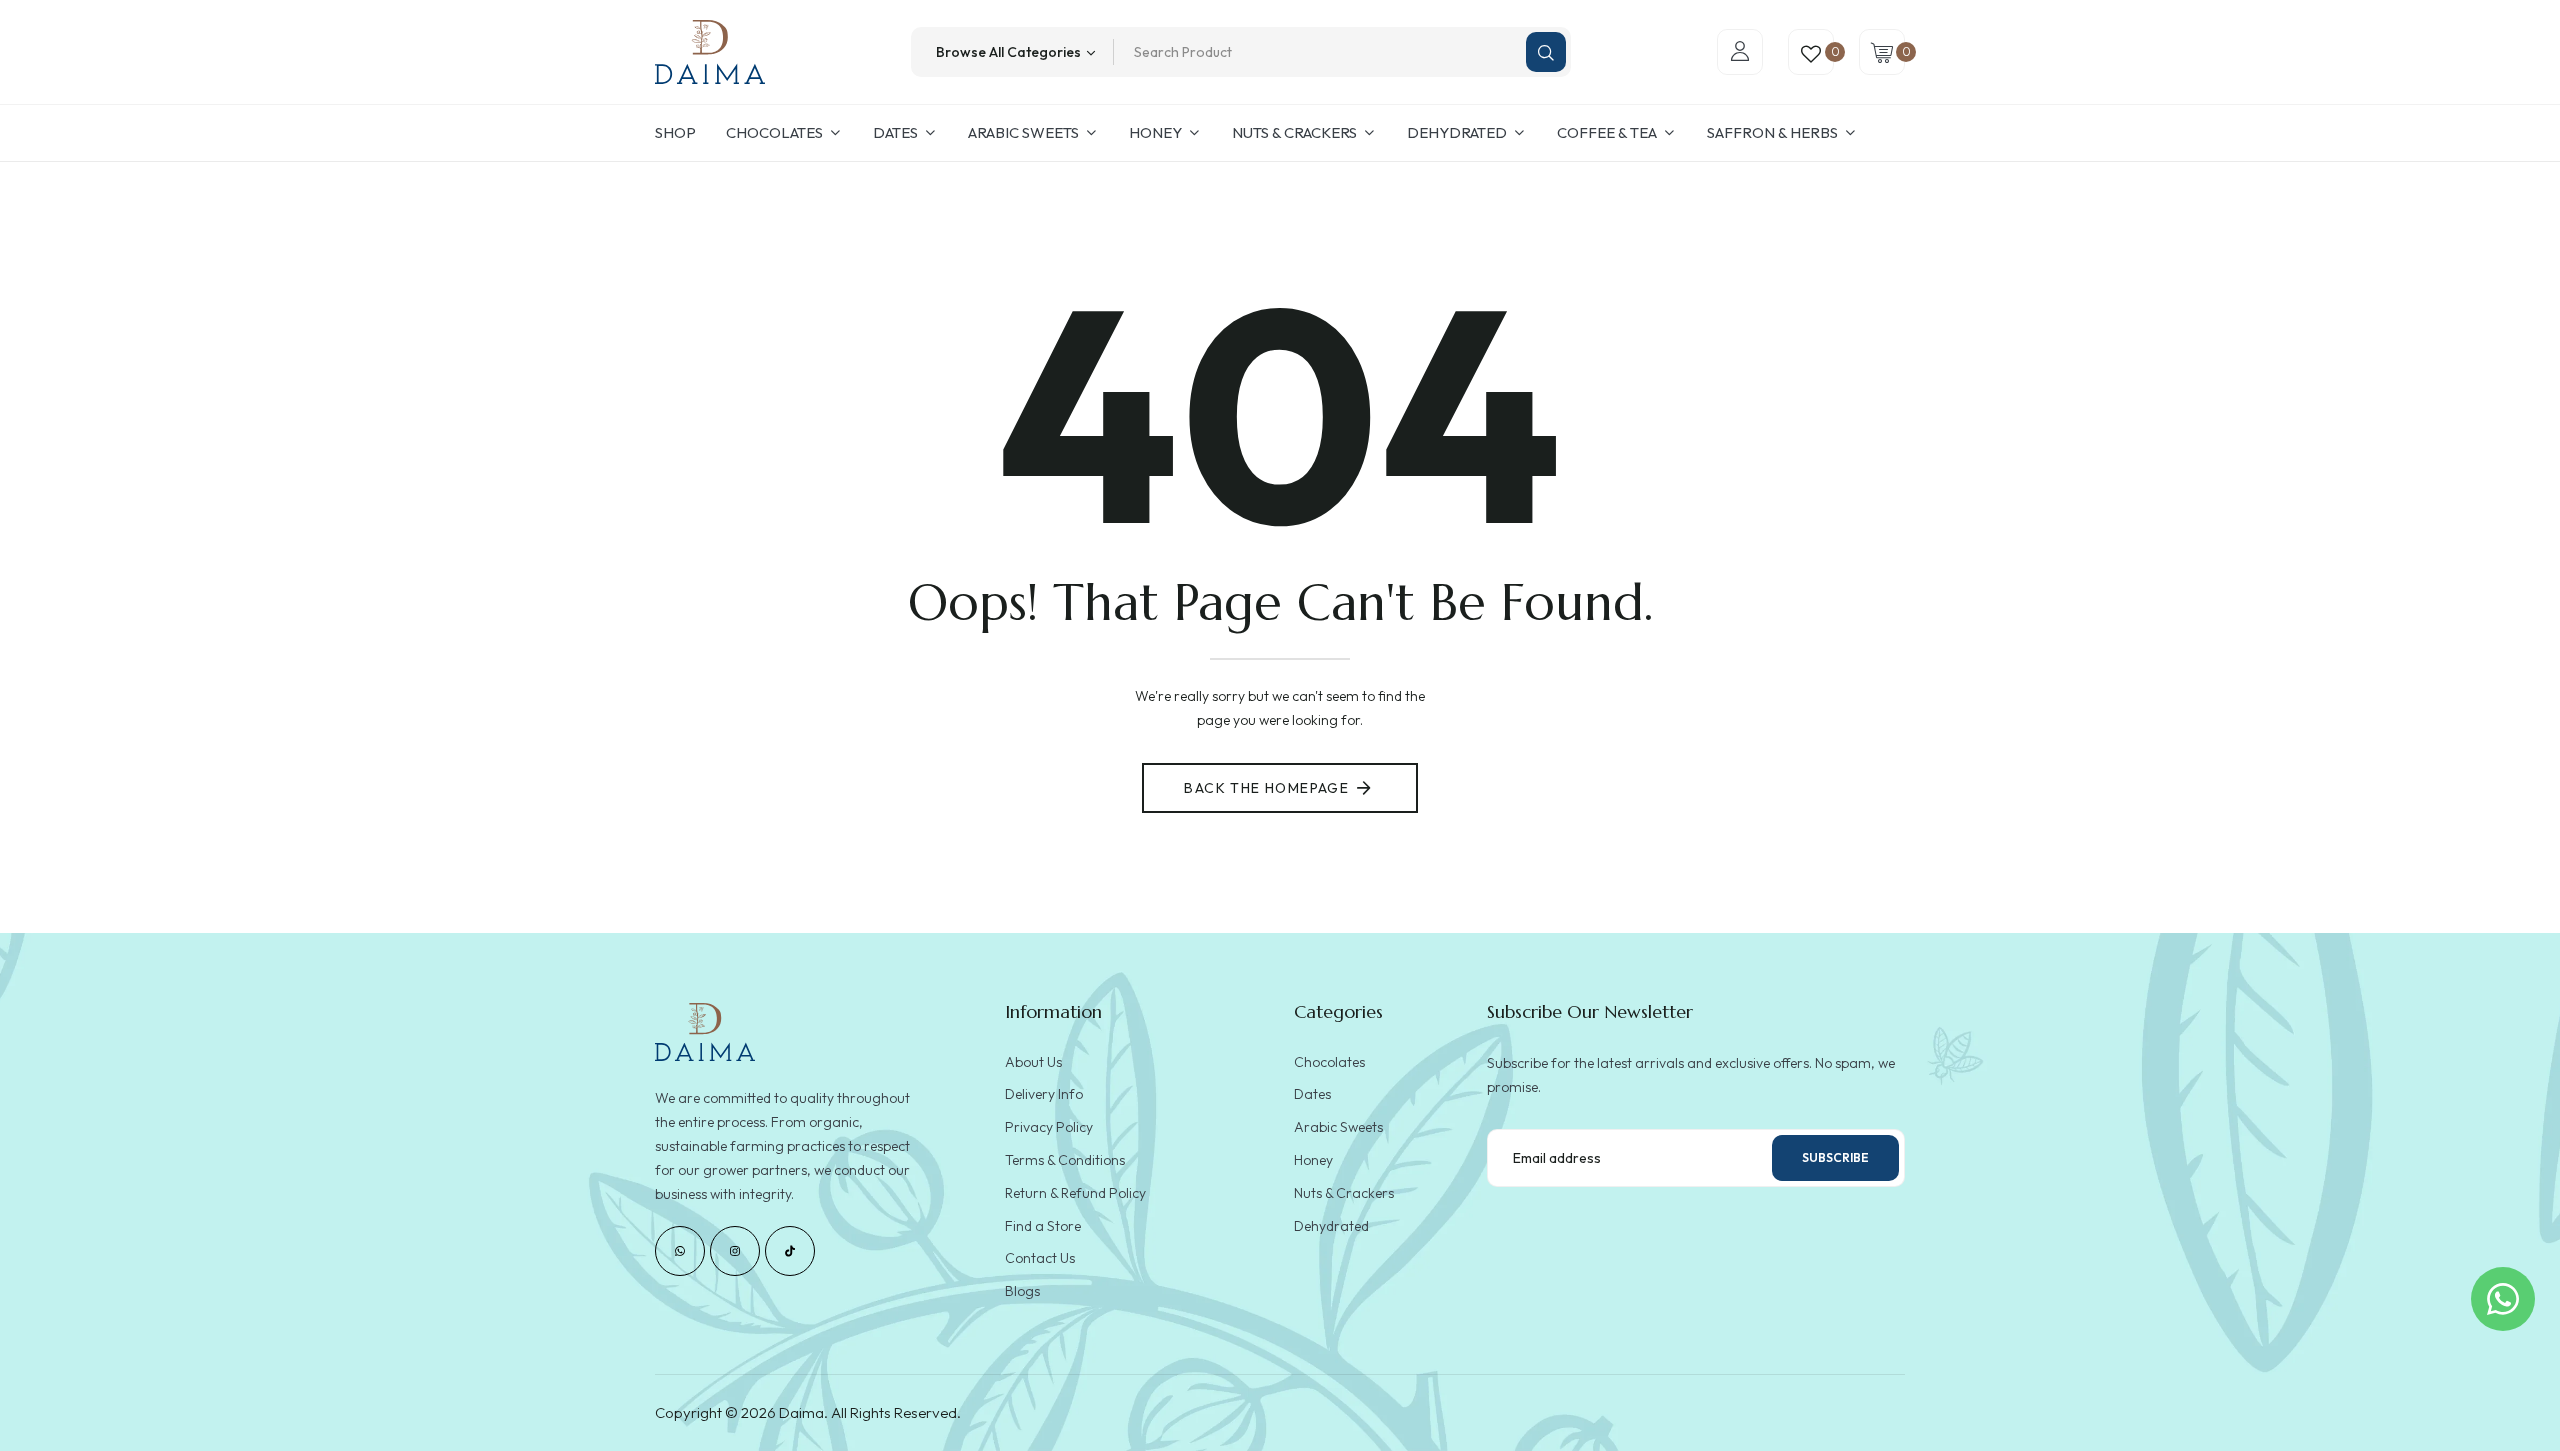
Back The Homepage (1266, 788)
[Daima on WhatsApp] (680, 1251)
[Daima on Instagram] (735, 1251)
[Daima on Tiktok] (790, 1251)
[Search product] (1546, 52)
